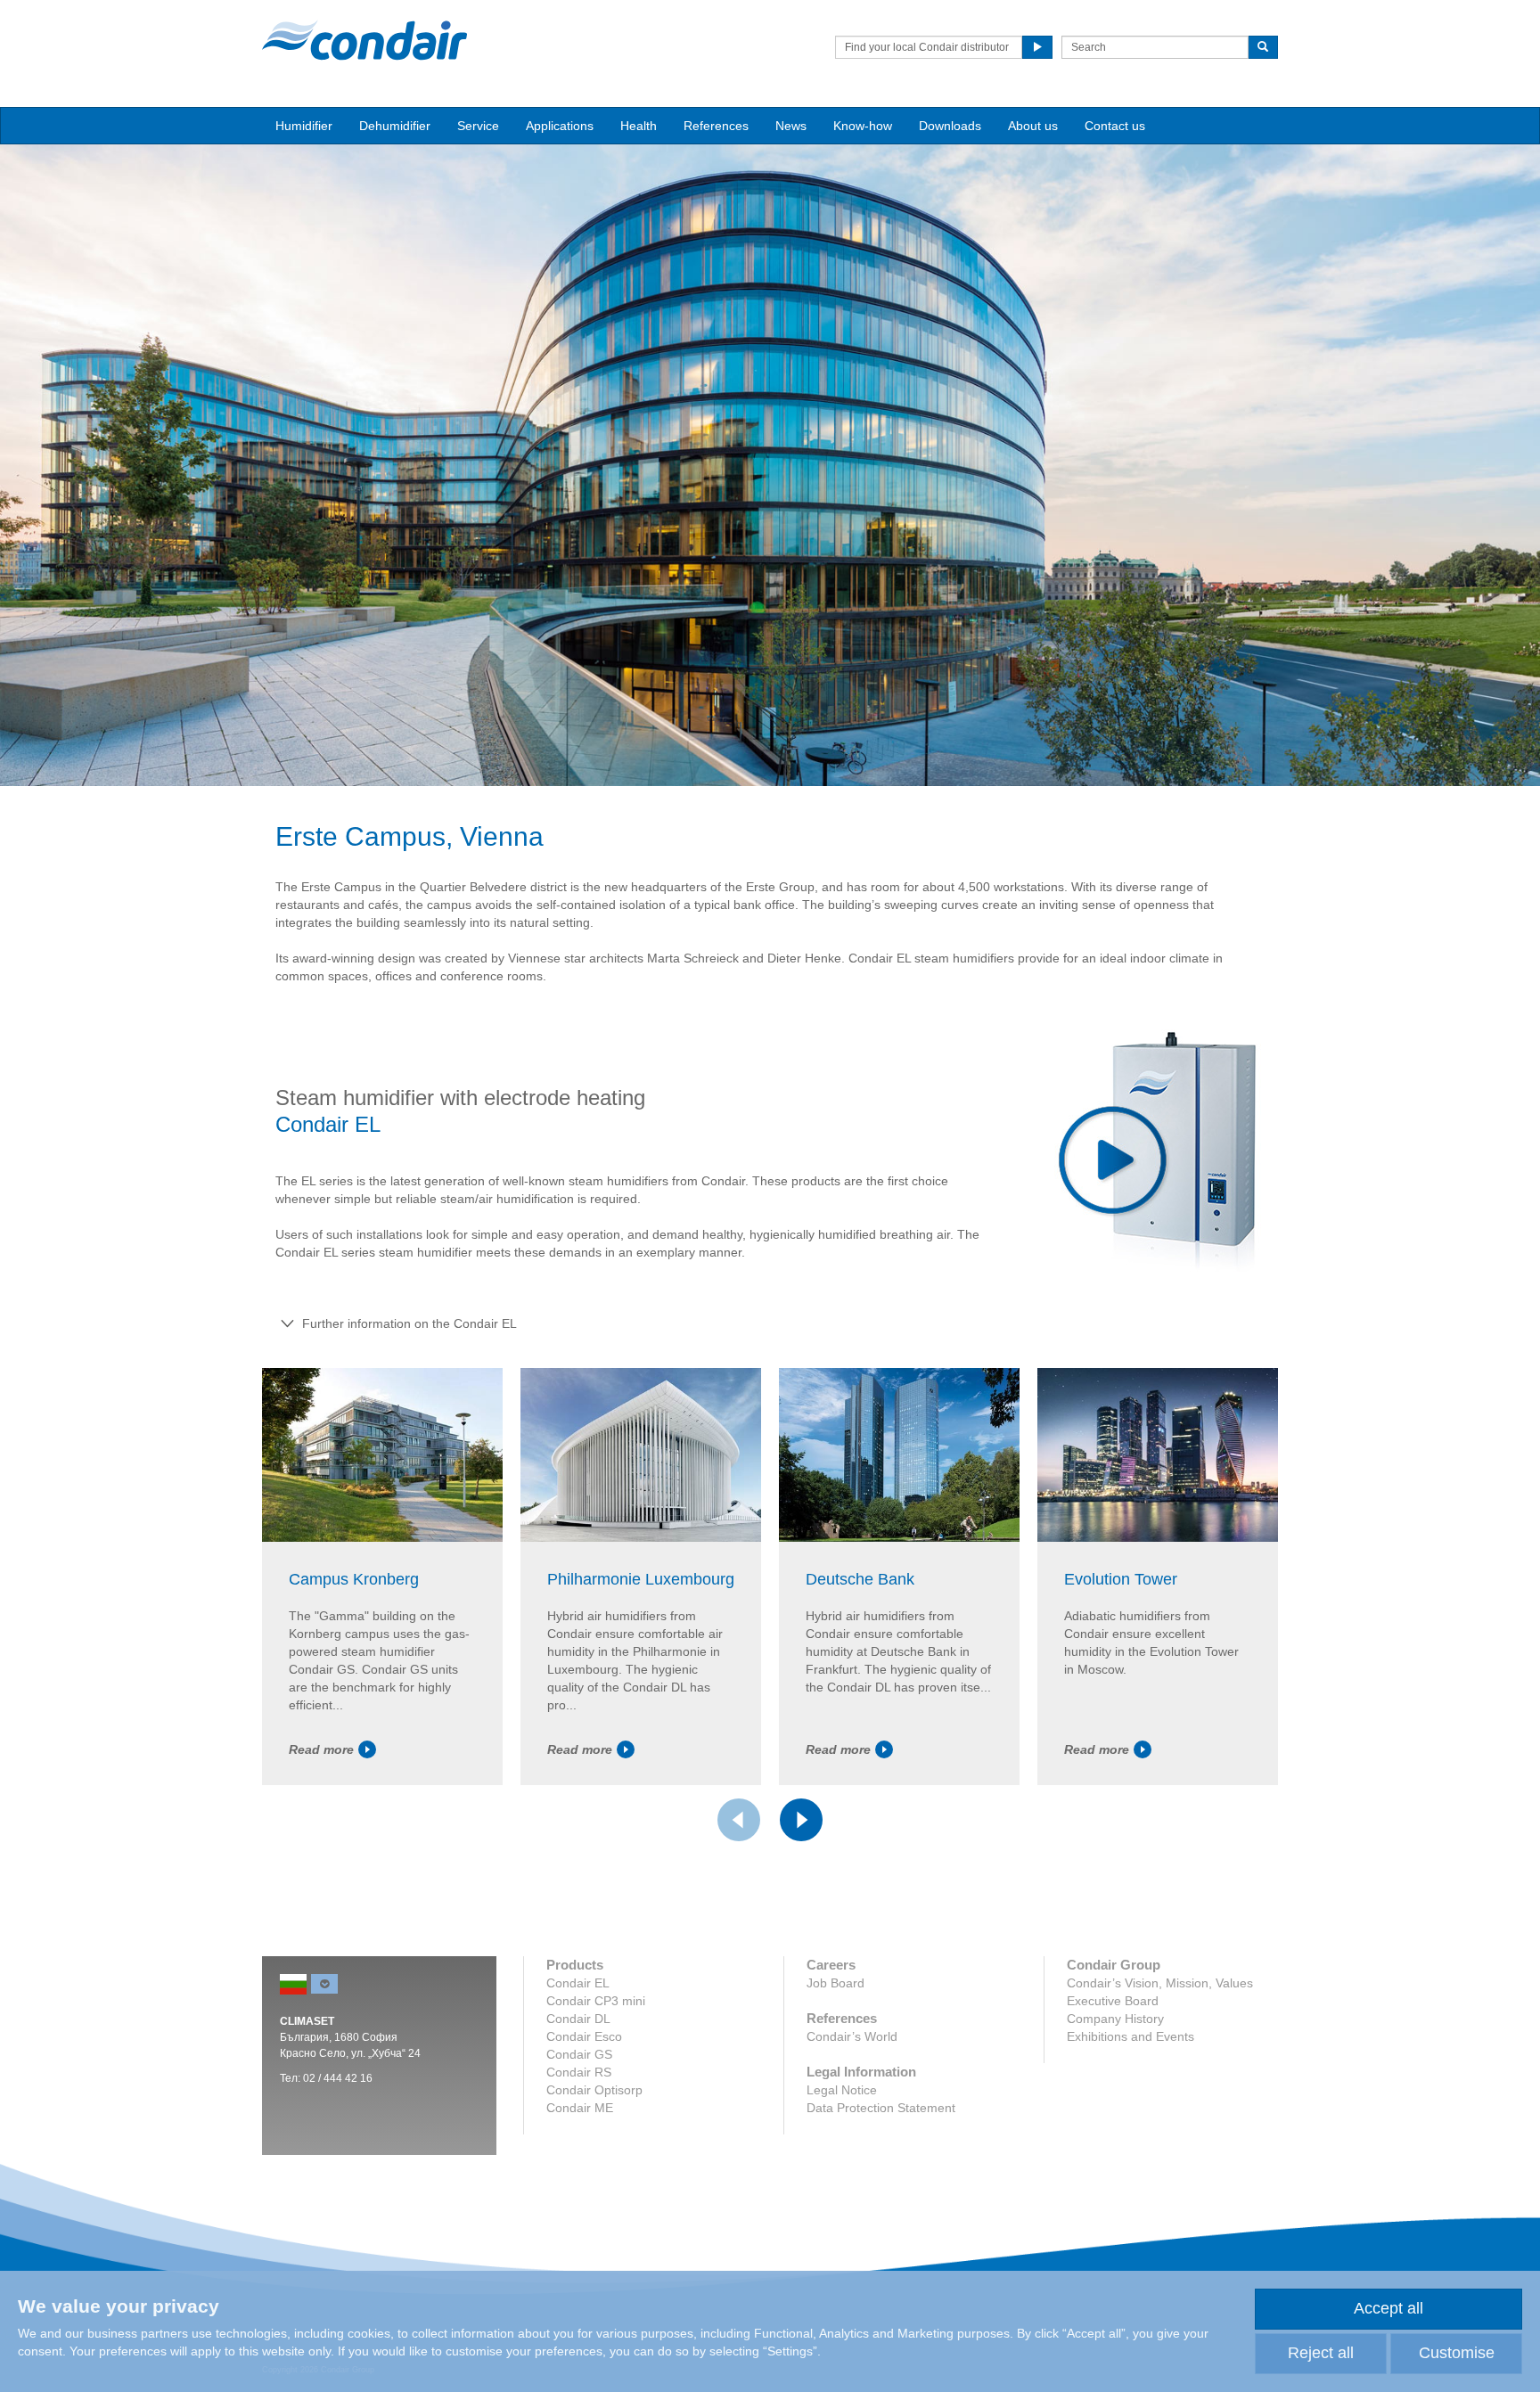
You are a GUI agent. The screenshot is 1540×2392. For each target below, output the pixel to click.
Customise (1457, 2353)
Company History (1115, 2019)
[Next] (801, 1820)
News (791, 126)
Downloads (950, 126)
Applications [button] (560, 126)
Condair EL (578, 1983)
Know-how (863, 126)
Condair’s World (852, 2036)
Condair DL (578, 2019)
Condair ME (580, 2108)
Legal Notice (842, 2090)
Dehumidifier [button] (395, 126)
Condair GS (579, 2054)
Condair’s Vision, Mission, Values (1160, 1983)
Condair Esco (584, 2036)
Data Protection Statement (881, 2108)
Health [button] (639, 126)
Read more (321, 1749)
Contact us (1115, 126)
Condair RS (579, 2072)
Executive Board (1113, 2001)
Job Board (836, 1983)
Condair (365, 40)
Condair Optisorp (594, 2090)
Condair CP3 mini (596, 2001)
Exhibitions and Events (1130, 2036)
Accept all (1388, 2308)
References (716, 126)
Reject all (1321, 2353)
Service (478, 126)
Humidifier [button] (304, 126)
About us (1033, 126)
